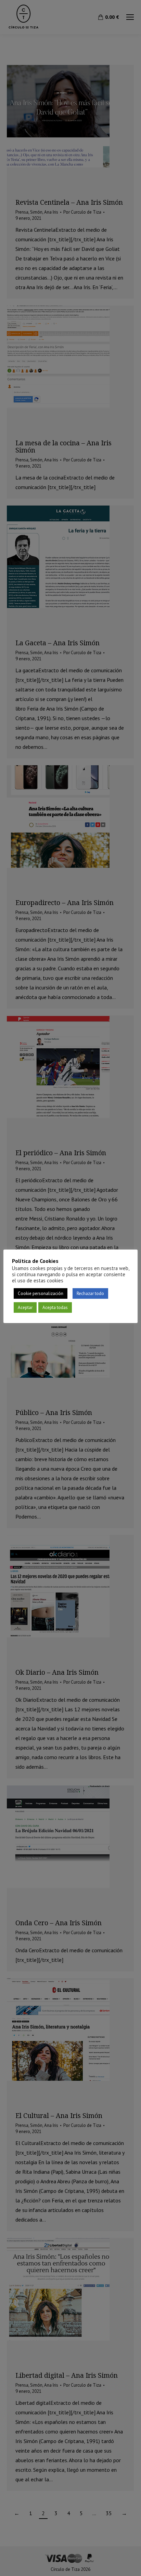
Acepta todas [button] (55, 1307)
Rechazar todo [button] (90, 1293)
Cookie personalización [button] (41, 1293)
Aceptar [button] (25, 1307)
